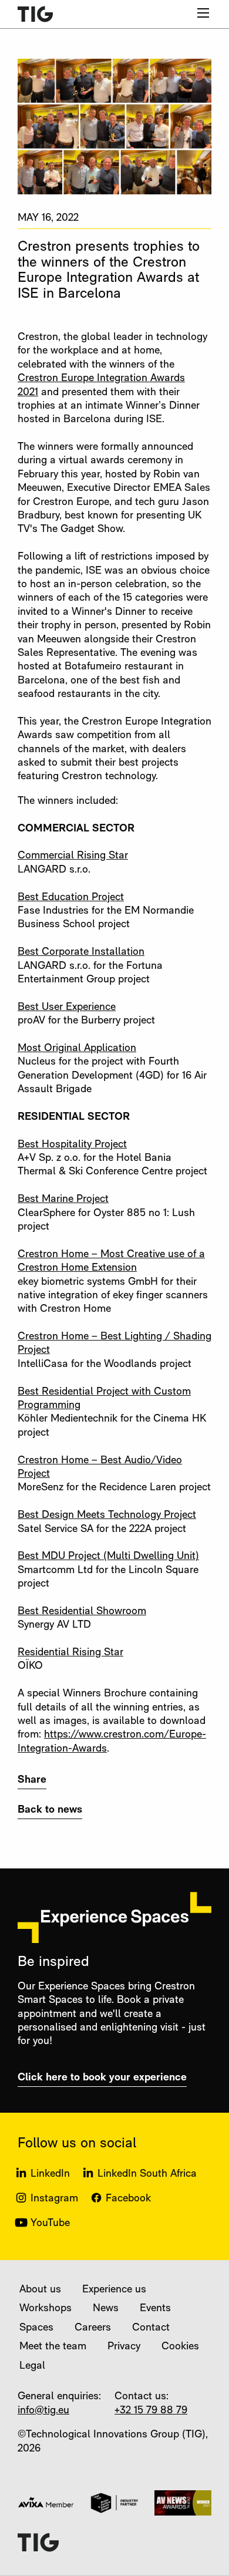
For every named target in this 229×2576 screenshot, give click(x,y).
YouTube (50, 2224)
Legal (32, 2366)
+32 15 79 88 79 (151, 2411)
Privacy (124, 2347)
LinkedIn (50, 2174)
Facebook (128, 2199)
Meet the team (53, 2347)
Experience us (114, 2290)
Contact (151, 2328)
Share (32, 1780)
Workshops (46, 2309)
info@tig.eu (43, 2411)
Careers (93, 2328)
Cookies (180, 2347)
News (106, 2309)
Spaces (36, 2328)
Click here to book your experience (102, 2078)
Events (155, 2309)
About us (40, 2290)
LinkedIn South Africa (147, 2174)
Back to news (50, 1810)
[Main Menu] (203, 13)
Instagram (54, 2199)
